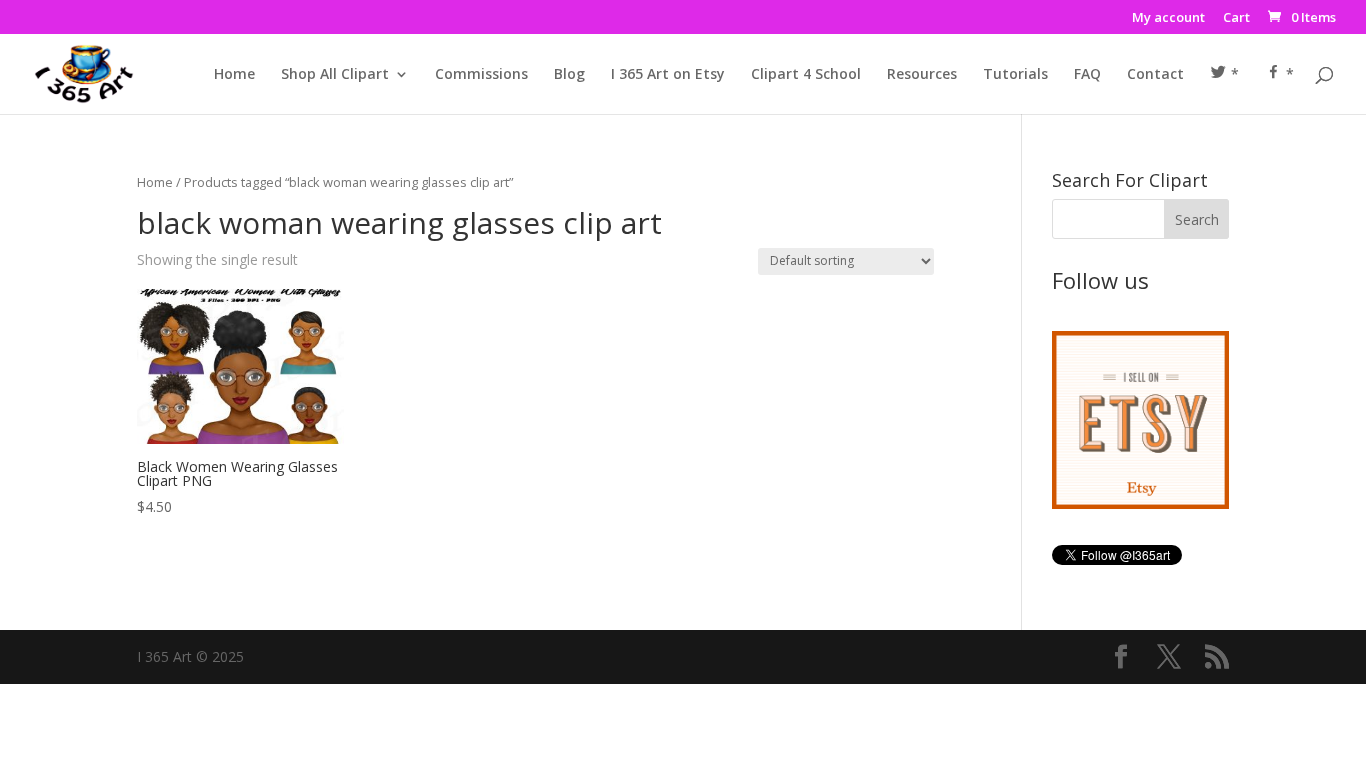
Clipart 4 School (806, 75)
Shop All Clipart (335, 75)
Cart (1236, 18)
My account (1168, 18)
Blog (569, 75)
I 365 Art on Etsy (668, 75)
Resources (922, 75)
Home (234, 75)
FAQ (1087, 75)
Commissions (481, 75)
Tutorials (1015, 75)
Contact (1155, 75)
